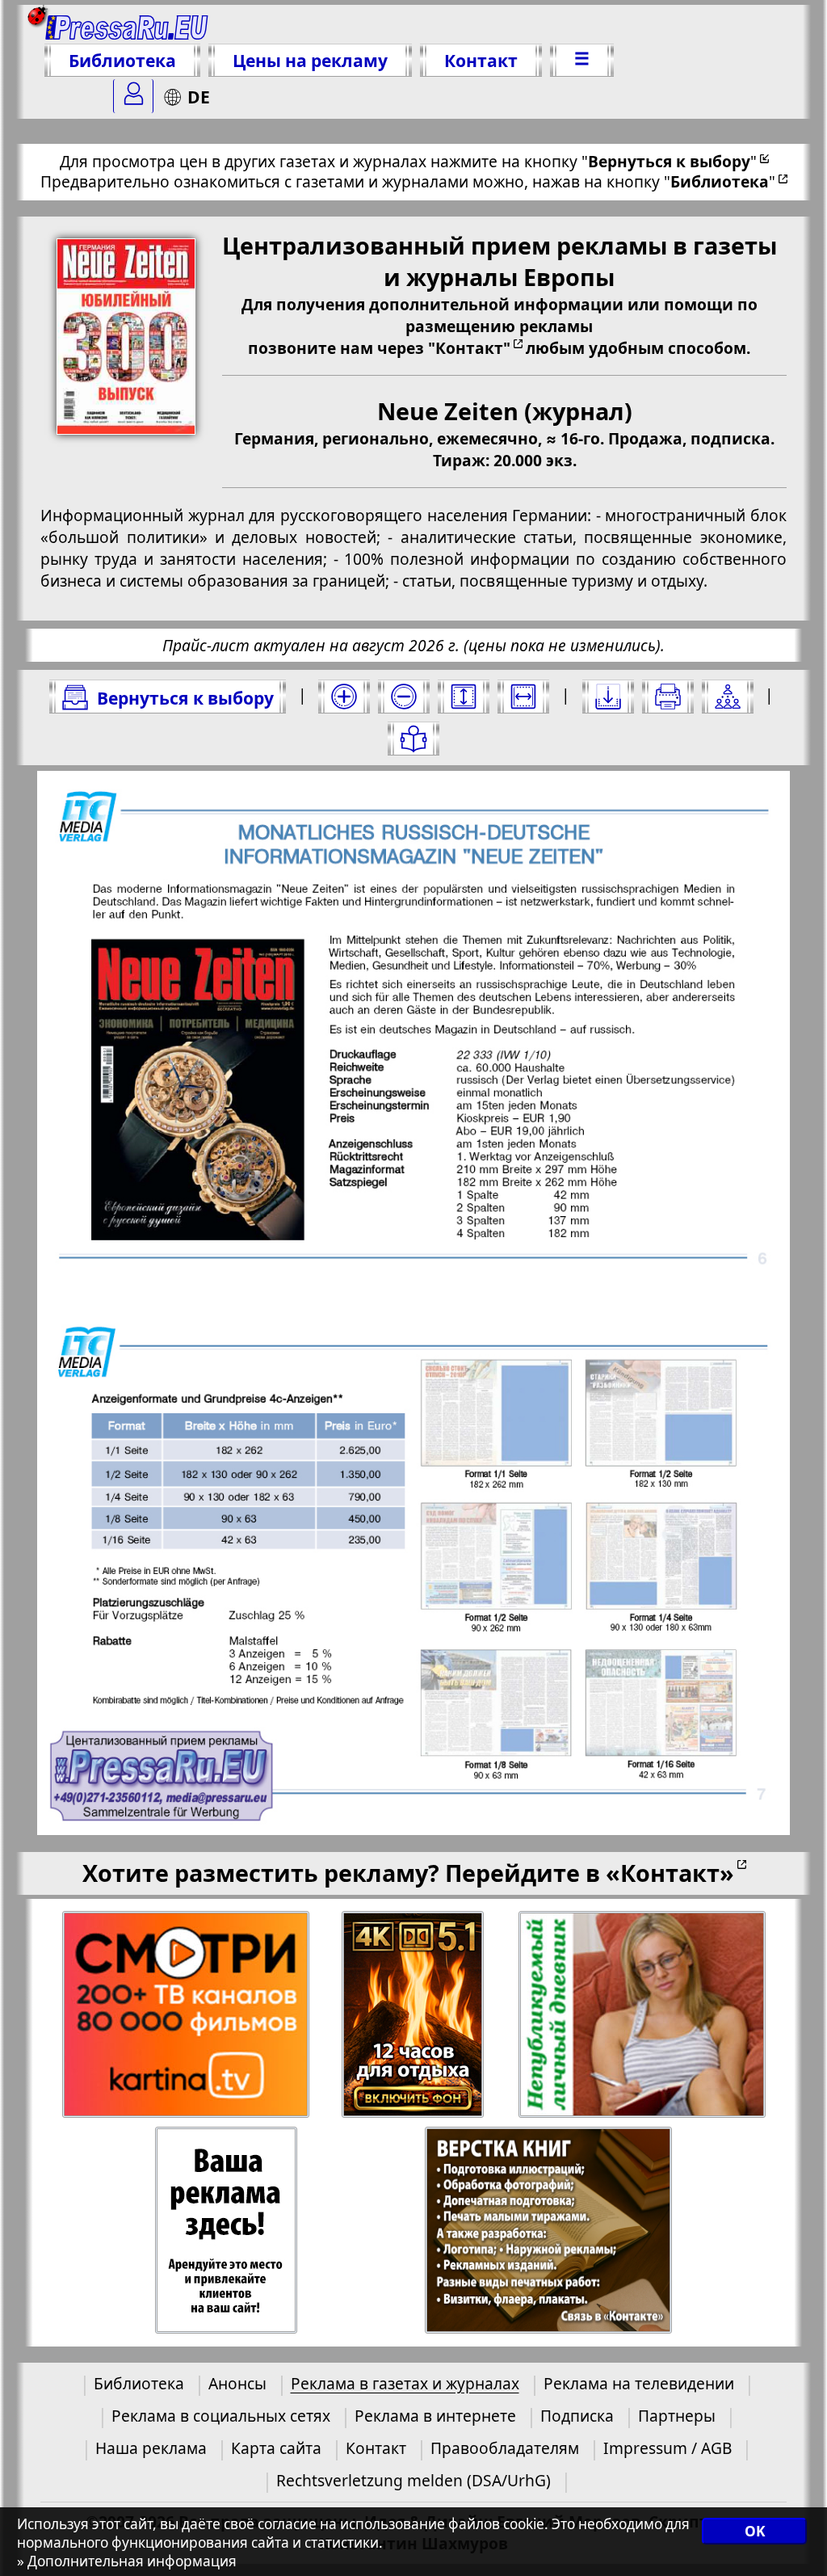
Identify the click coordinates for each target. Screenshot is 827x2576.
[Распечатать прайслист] (668, 697)
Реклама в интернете (435, 2416)
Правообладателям (505, 2448)
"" (669, 161)
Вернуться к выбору (185, 698)
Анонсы (237, 2383)
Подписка (577, 2416)
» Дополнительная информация (127, 2561)
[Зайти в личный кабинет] (133, 96)
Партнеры (677, 2416)
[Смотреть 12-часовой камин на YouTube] (414, 2015)
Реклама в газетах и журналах (405, 2383)
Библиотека (122, 60)
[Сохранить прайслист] (608, 697)
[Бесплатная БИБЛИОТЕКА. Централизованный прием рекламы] (127, 26)
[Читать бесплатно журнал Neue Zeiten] (413, 739)
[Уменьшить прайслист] (404, 697)
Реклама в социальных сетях (221, 2416)
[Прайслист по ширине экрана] (523, 697)
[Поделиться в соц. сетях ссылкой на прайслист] (728, 697)
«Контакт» (670, 1873)
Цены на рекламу (310, 60)
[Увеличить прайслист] (344, 697)
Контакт (481, 60)
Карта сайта (276, 2448)
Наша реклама (151, 2448)
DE (199, 97)
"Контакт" (469, 348)
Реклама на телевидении (639, 2383)
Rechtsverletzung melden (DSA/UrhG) (413, 2480)
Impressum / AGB (667, 2448)
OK (755, 2531)
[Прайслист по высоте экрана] (464, 697)
